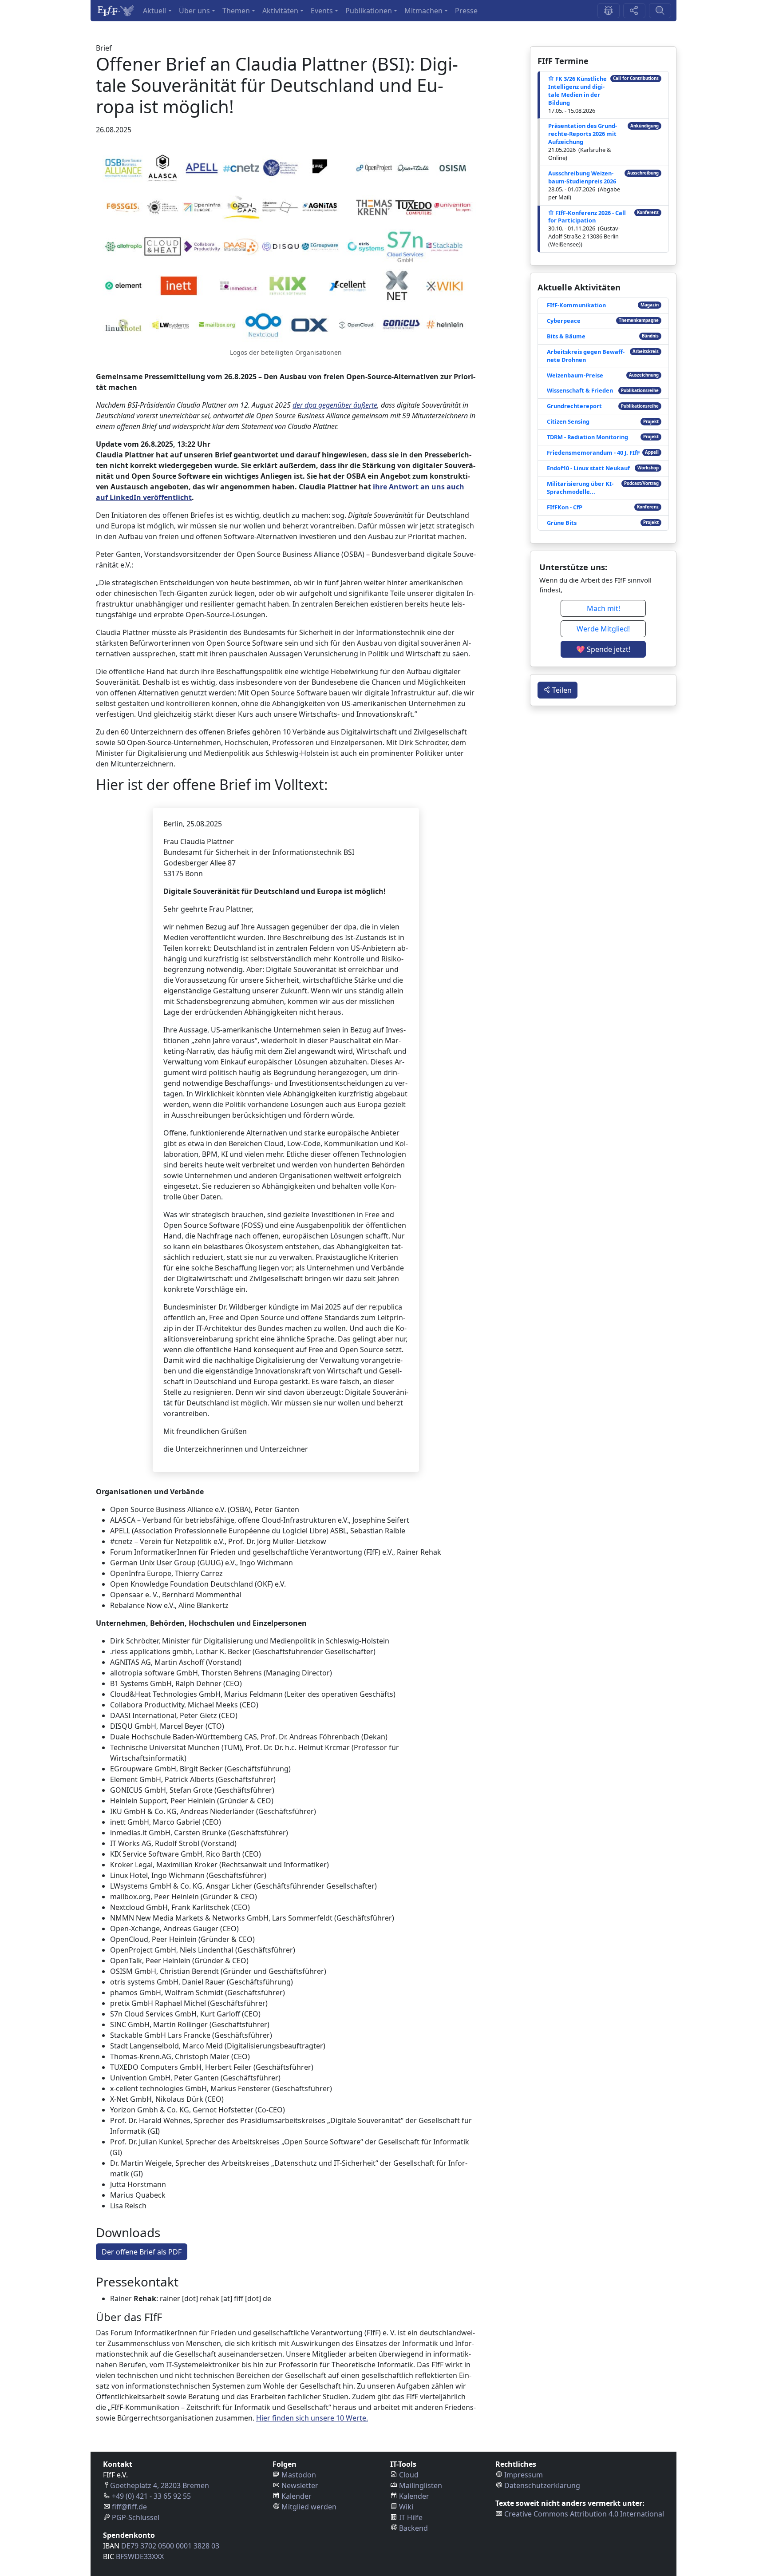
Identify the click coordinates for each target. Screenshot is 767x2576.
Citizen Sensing (568, 421)
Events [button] (322, 11)
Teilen (561, 690)
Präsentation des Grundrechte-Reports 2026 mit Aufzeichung (583, 134)
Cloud (409, 2475)
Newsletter (300, 2485)
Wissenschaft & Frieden (580, 390)
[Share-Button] (634, 11)
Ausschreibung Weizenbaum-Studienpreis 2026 (582, 177)
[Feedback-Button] (609, 11)
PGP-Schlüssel (136, 2517)
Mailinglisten (421, 2485)
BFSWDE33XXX (140, 2556)
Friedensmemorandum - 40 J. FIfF (593, 452)
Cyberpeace (564, 321)
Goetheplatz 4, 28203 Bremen (160, 2485)
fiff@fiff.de (129, 2507)
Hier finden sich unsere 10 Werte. (312, 2418)
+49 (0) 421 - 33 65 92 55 (151, 2496)
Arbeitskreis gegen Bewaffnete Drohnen (586, 356)
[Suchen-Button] (660, 11)
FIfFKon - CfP (565, 507)
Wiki (406, 2507)
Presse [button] (466, 11)
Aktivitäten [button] (280, 11)
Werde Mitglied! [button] (603, 629)
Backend (413, 2528)
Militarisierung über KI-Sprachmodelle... (580, 488)
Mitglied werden (309, 2507)
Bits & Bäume (566, 336)
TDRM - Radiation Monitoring (587, 437)
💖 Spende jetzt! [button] (603, 649)
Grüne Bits (562, 523)
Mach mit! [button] (603, 608)
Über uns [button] (194, 11)
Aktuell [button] (154, 11)
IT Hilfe (411, 2517)
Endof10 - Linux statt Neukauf (588, 468)
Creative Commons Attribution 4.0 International (584, 2514)
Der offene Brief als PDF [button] (142, 2252)
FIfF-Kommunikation (576, 305)
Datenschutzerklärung (542, 2485)
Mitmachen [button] (423, 11)
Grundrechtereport (574, 406)
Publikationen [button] (369, 11)
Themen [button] (236, 11)
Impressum (524, 2475)
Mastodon (299, 2475)
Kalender (297, 2496)
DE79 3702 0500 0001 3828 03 (170, 2546)
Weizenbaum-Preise (575, 375)
